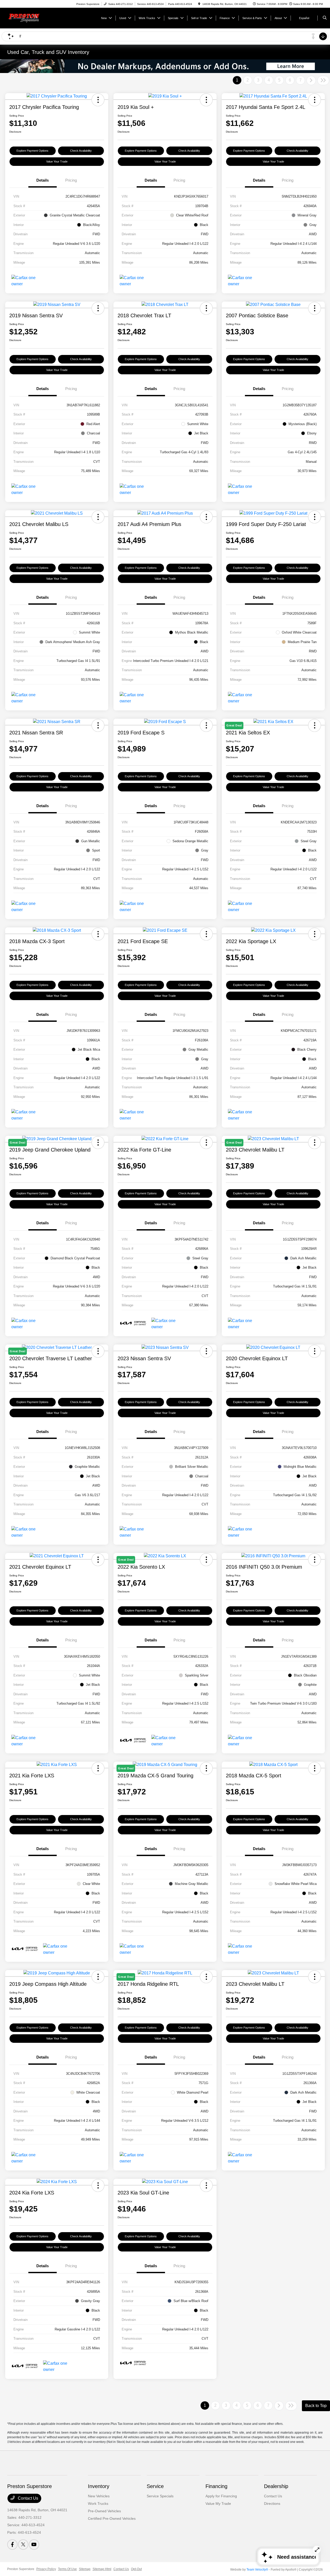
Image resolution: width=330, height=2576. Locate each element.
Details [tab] (43, 180)
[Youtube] (34, 2545)
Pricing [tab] (71, 180)
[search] (325, 18)
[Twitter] (23, 2545)
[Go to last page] (323, 80)
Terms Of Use (67, 2569)
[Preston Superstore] (31, 18)
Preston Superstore (21, 2569)
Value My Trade (218, 2504)
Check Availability (81, 151)
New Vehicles (99, 2496)
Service (155, 2486)
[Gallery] (165, 66)
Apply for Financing (221, 2496)
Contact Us (27, 2498)
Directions (272, 2504)
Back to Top (316, 2406)
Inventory (99, 2486)
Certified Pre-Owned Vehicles (112, 2518)
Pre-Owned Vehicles (104, 2511)
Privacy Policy (46, 2569)
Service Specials (160, 2496)
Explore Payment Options (32, 151)
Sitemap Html (102, 2569)
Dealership (276, 2486)
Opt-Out (136, 2569)
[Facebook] (12, 2545)
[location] (199, 4)
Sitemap (85, 2569)
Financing (216, 2486)
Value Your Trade (57, 161)
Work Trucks (98, 2504)
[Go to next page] (311, 80)
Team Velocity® (257, 2570)
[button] (98, 100)
